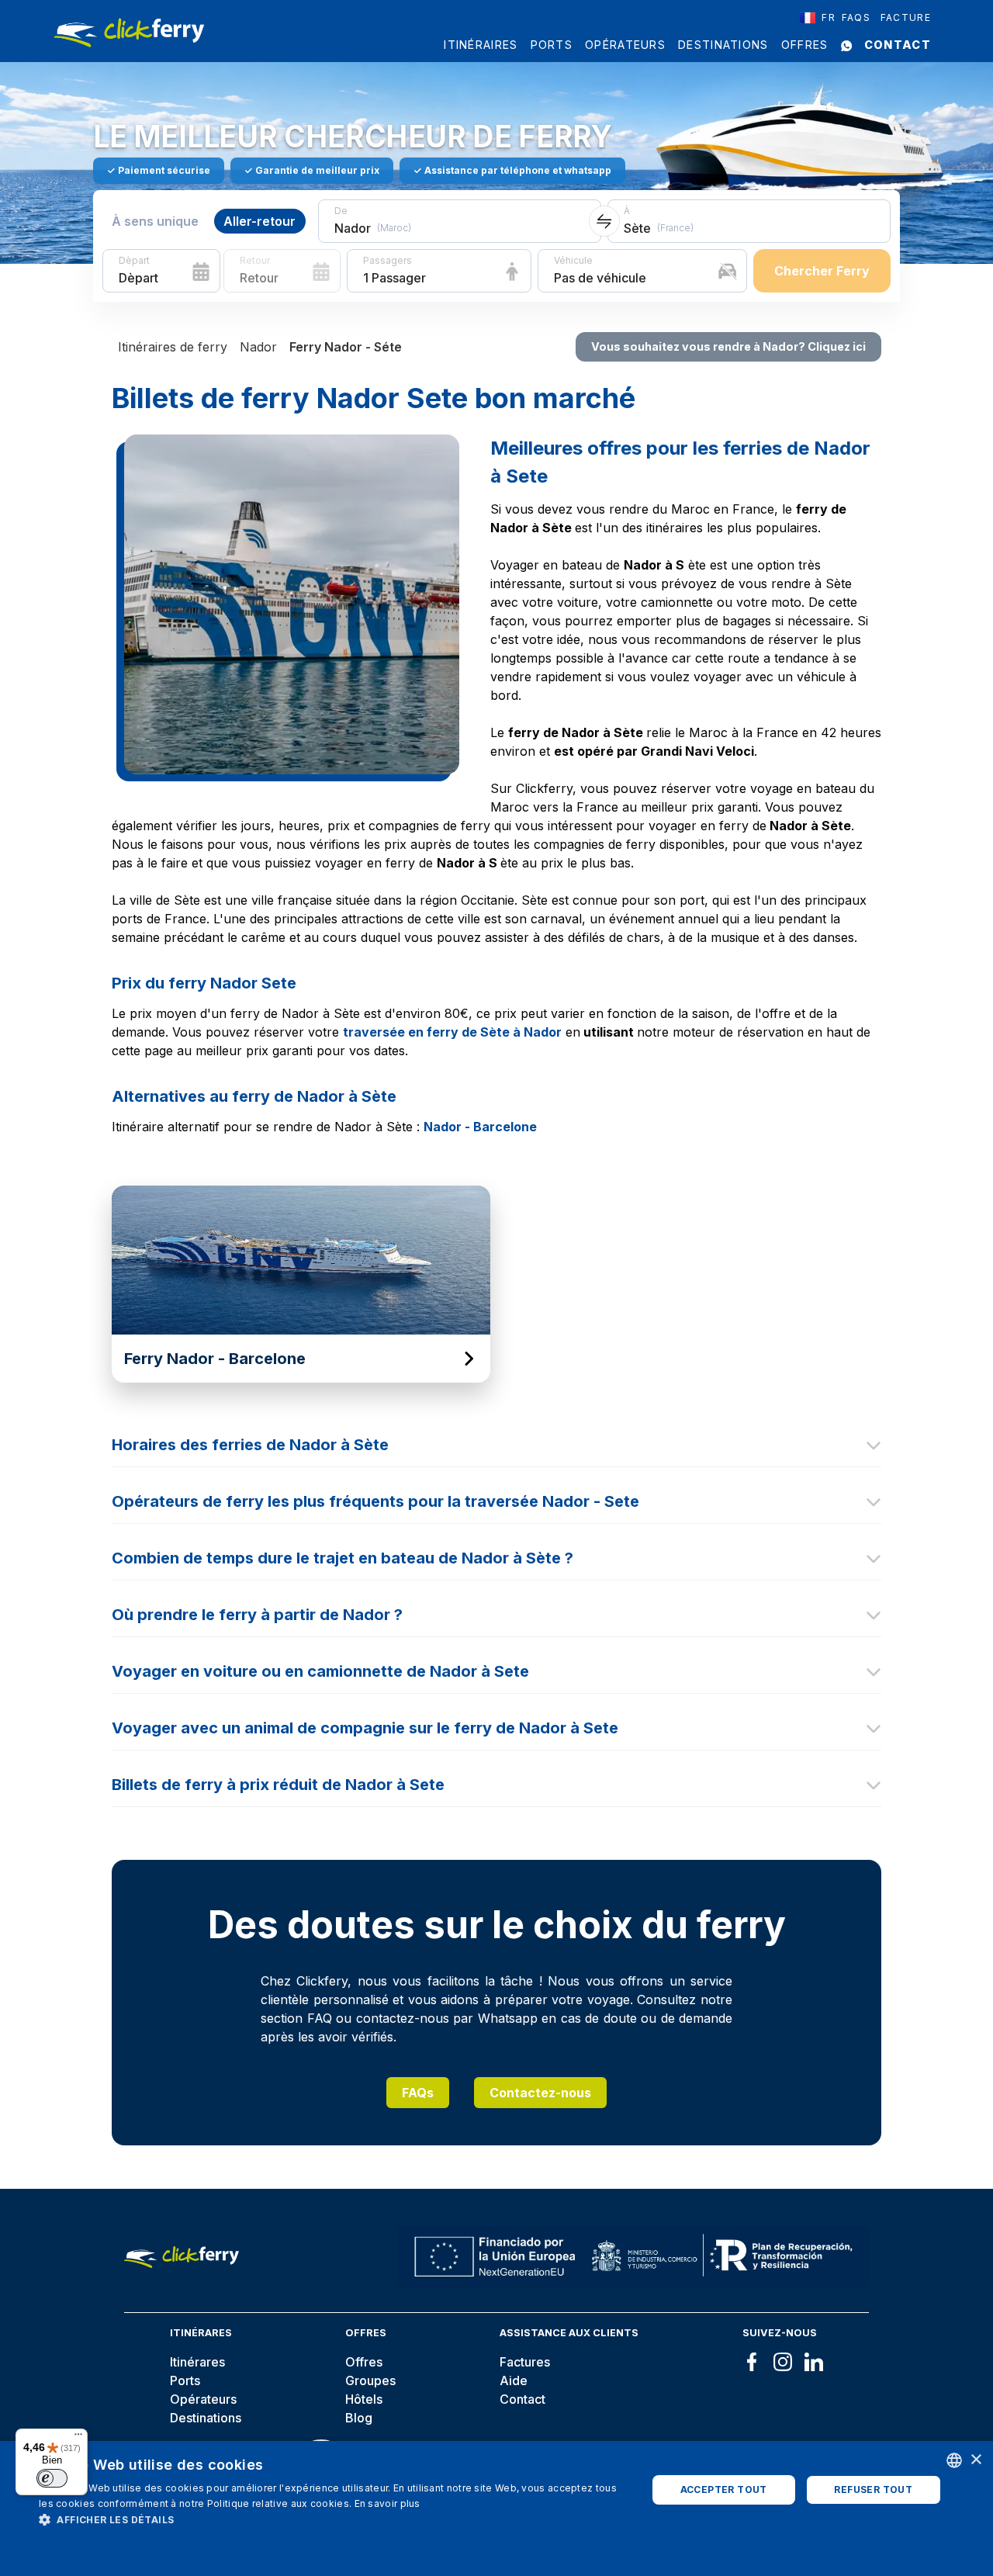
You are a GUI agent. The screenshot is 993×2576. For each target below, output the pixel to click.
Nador (258, 347)
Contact (898, 45)
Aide (514, 2380)
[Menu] (78, 2438)
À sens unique (155, 221)
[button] (334, 2519)
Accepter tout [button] (724, 2489)
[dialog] (496, 2508)
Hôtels (364, 2399)
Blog (359, 2418)
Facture (906, 17)
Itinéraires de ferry (173, 347)
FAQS (856, 17)
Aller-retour (259, 221)
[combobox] (818, 18)
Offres (805, 45)
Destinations (723, 45)
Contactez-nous (540, 2093)
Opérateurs (625, 45)
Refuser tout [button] (873, 2489)
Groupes (370, 2380)
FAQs (418, 2093)
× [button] (976, 2460)
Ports (552, 45)
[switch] (52, 2478)
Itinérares (197, 2362)
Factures (525, 2362)
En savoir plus (388, 2503)
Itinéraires (481, 45)
